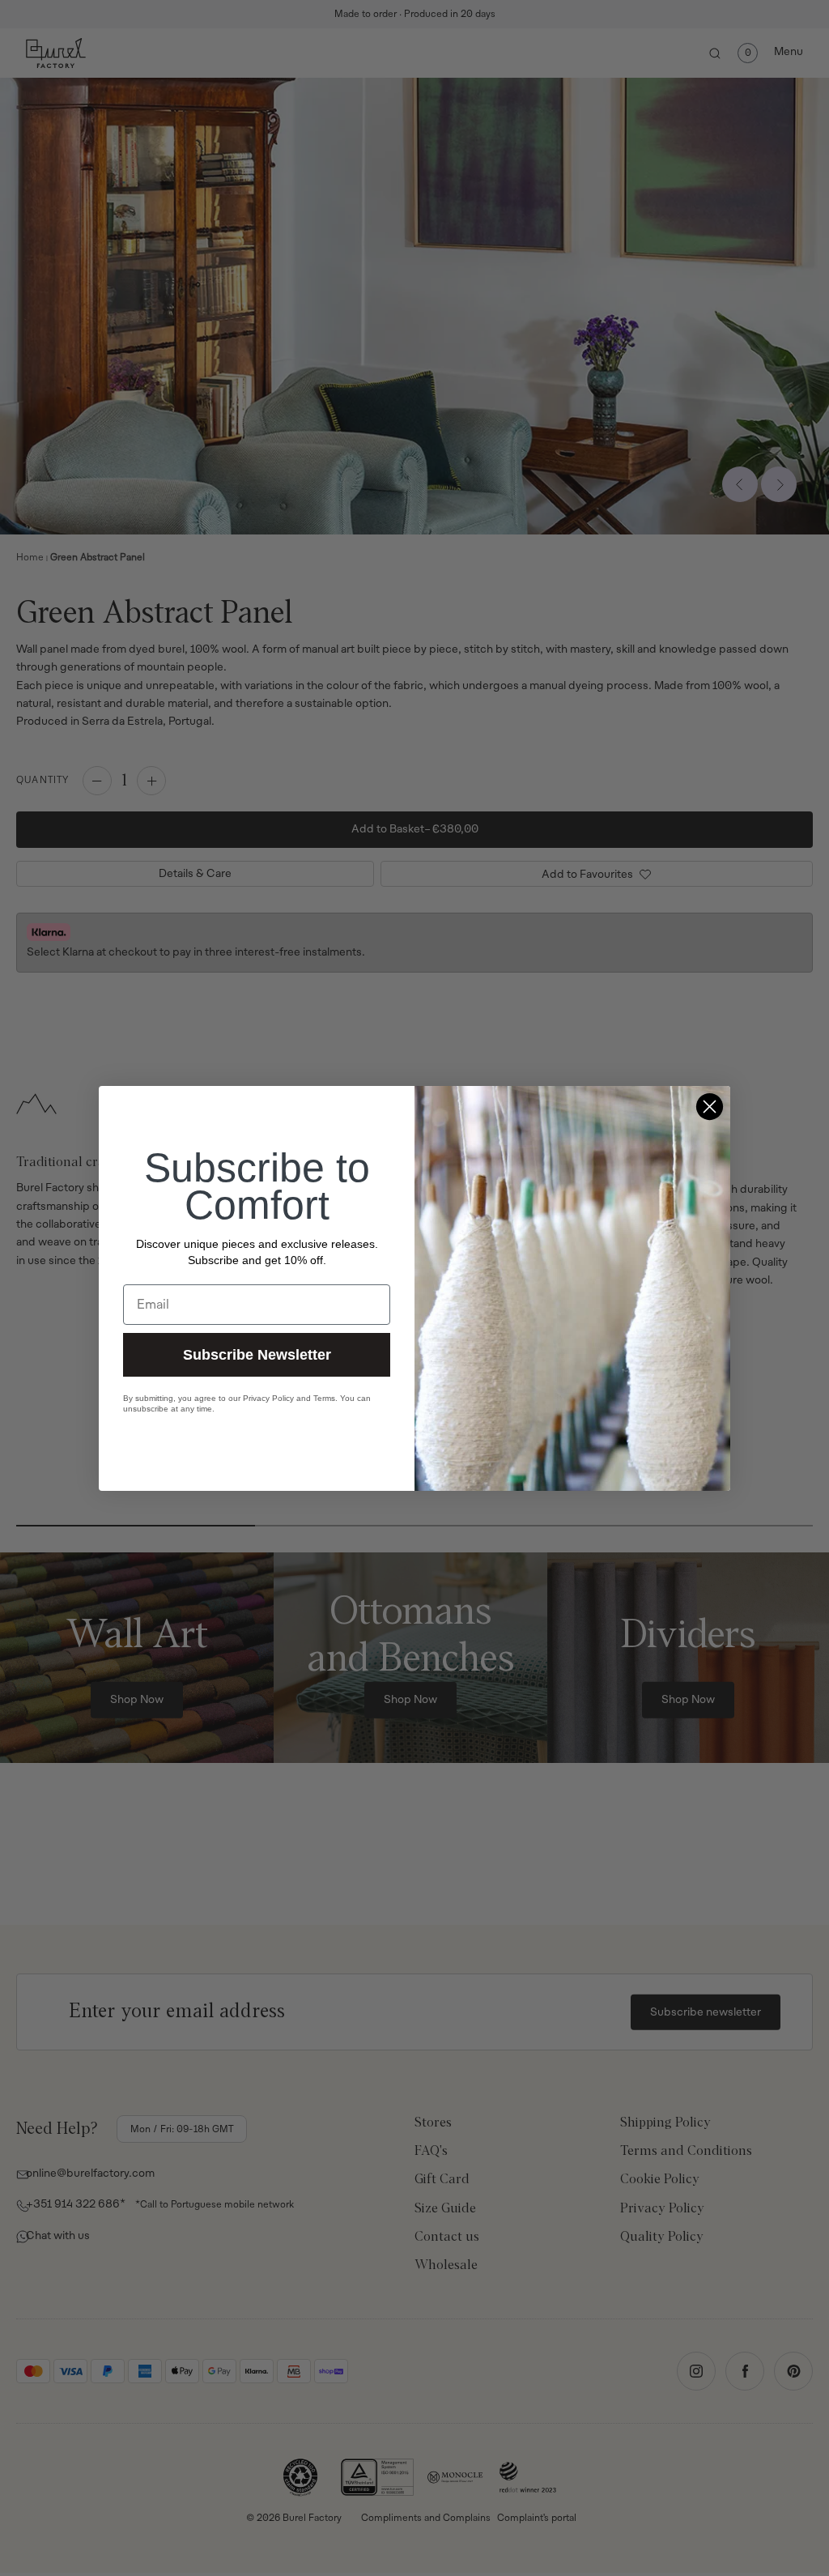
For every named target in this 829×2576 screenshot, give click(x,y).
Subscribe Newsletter (257, 1355)
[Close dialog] (710, 1107)
